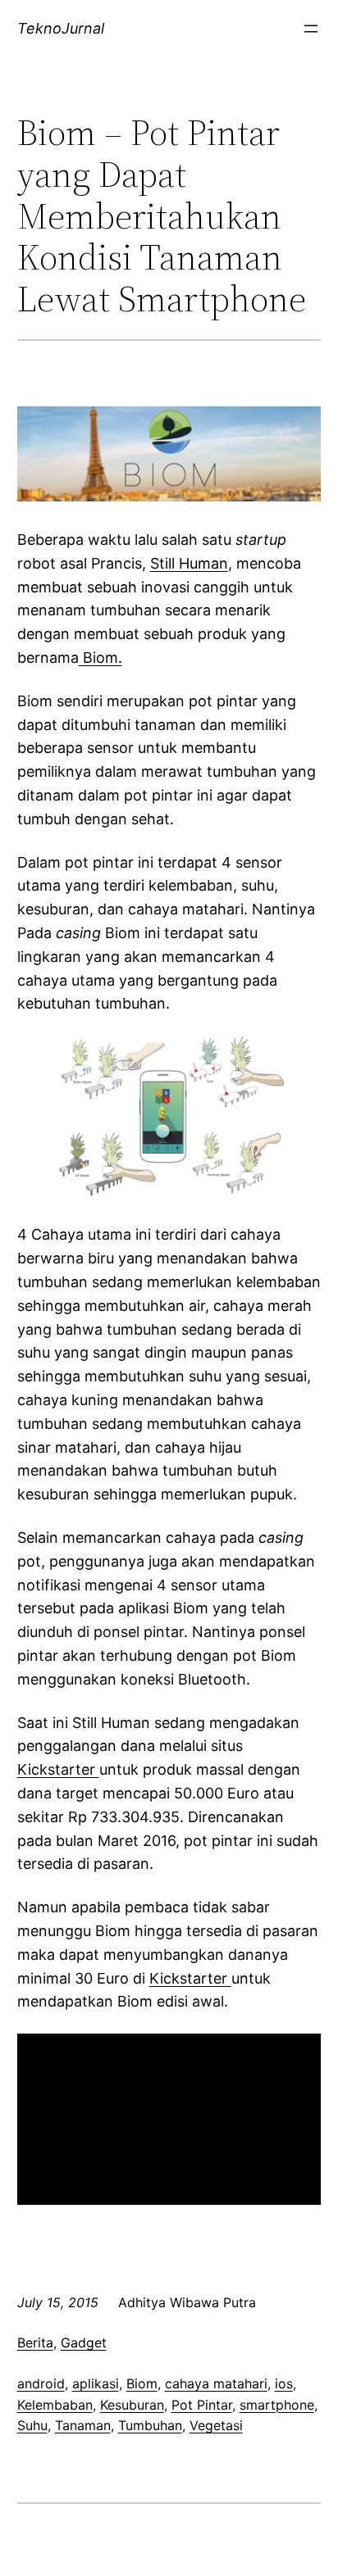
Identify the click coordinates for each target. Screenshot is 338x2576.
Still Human (189, 563)
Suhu (32, 2425)
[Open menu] (311, 29)
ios (284, 2383)
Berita (35, 2342)
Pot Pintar (202, 2405)
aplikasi (96, 2383)
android (41, 2383)
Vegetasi (216, 2425)
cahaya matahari (216, 2383)
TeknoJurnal (61, 28)
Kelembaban (55, 2405)
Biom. (100, 658)
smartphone (277, 2405)
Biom (142, 2383)
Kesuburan (132, 2405)
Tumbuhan (150, 2425)
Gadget (84, 2342)
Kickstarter (58, 1769)
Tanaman (83, 2425)
